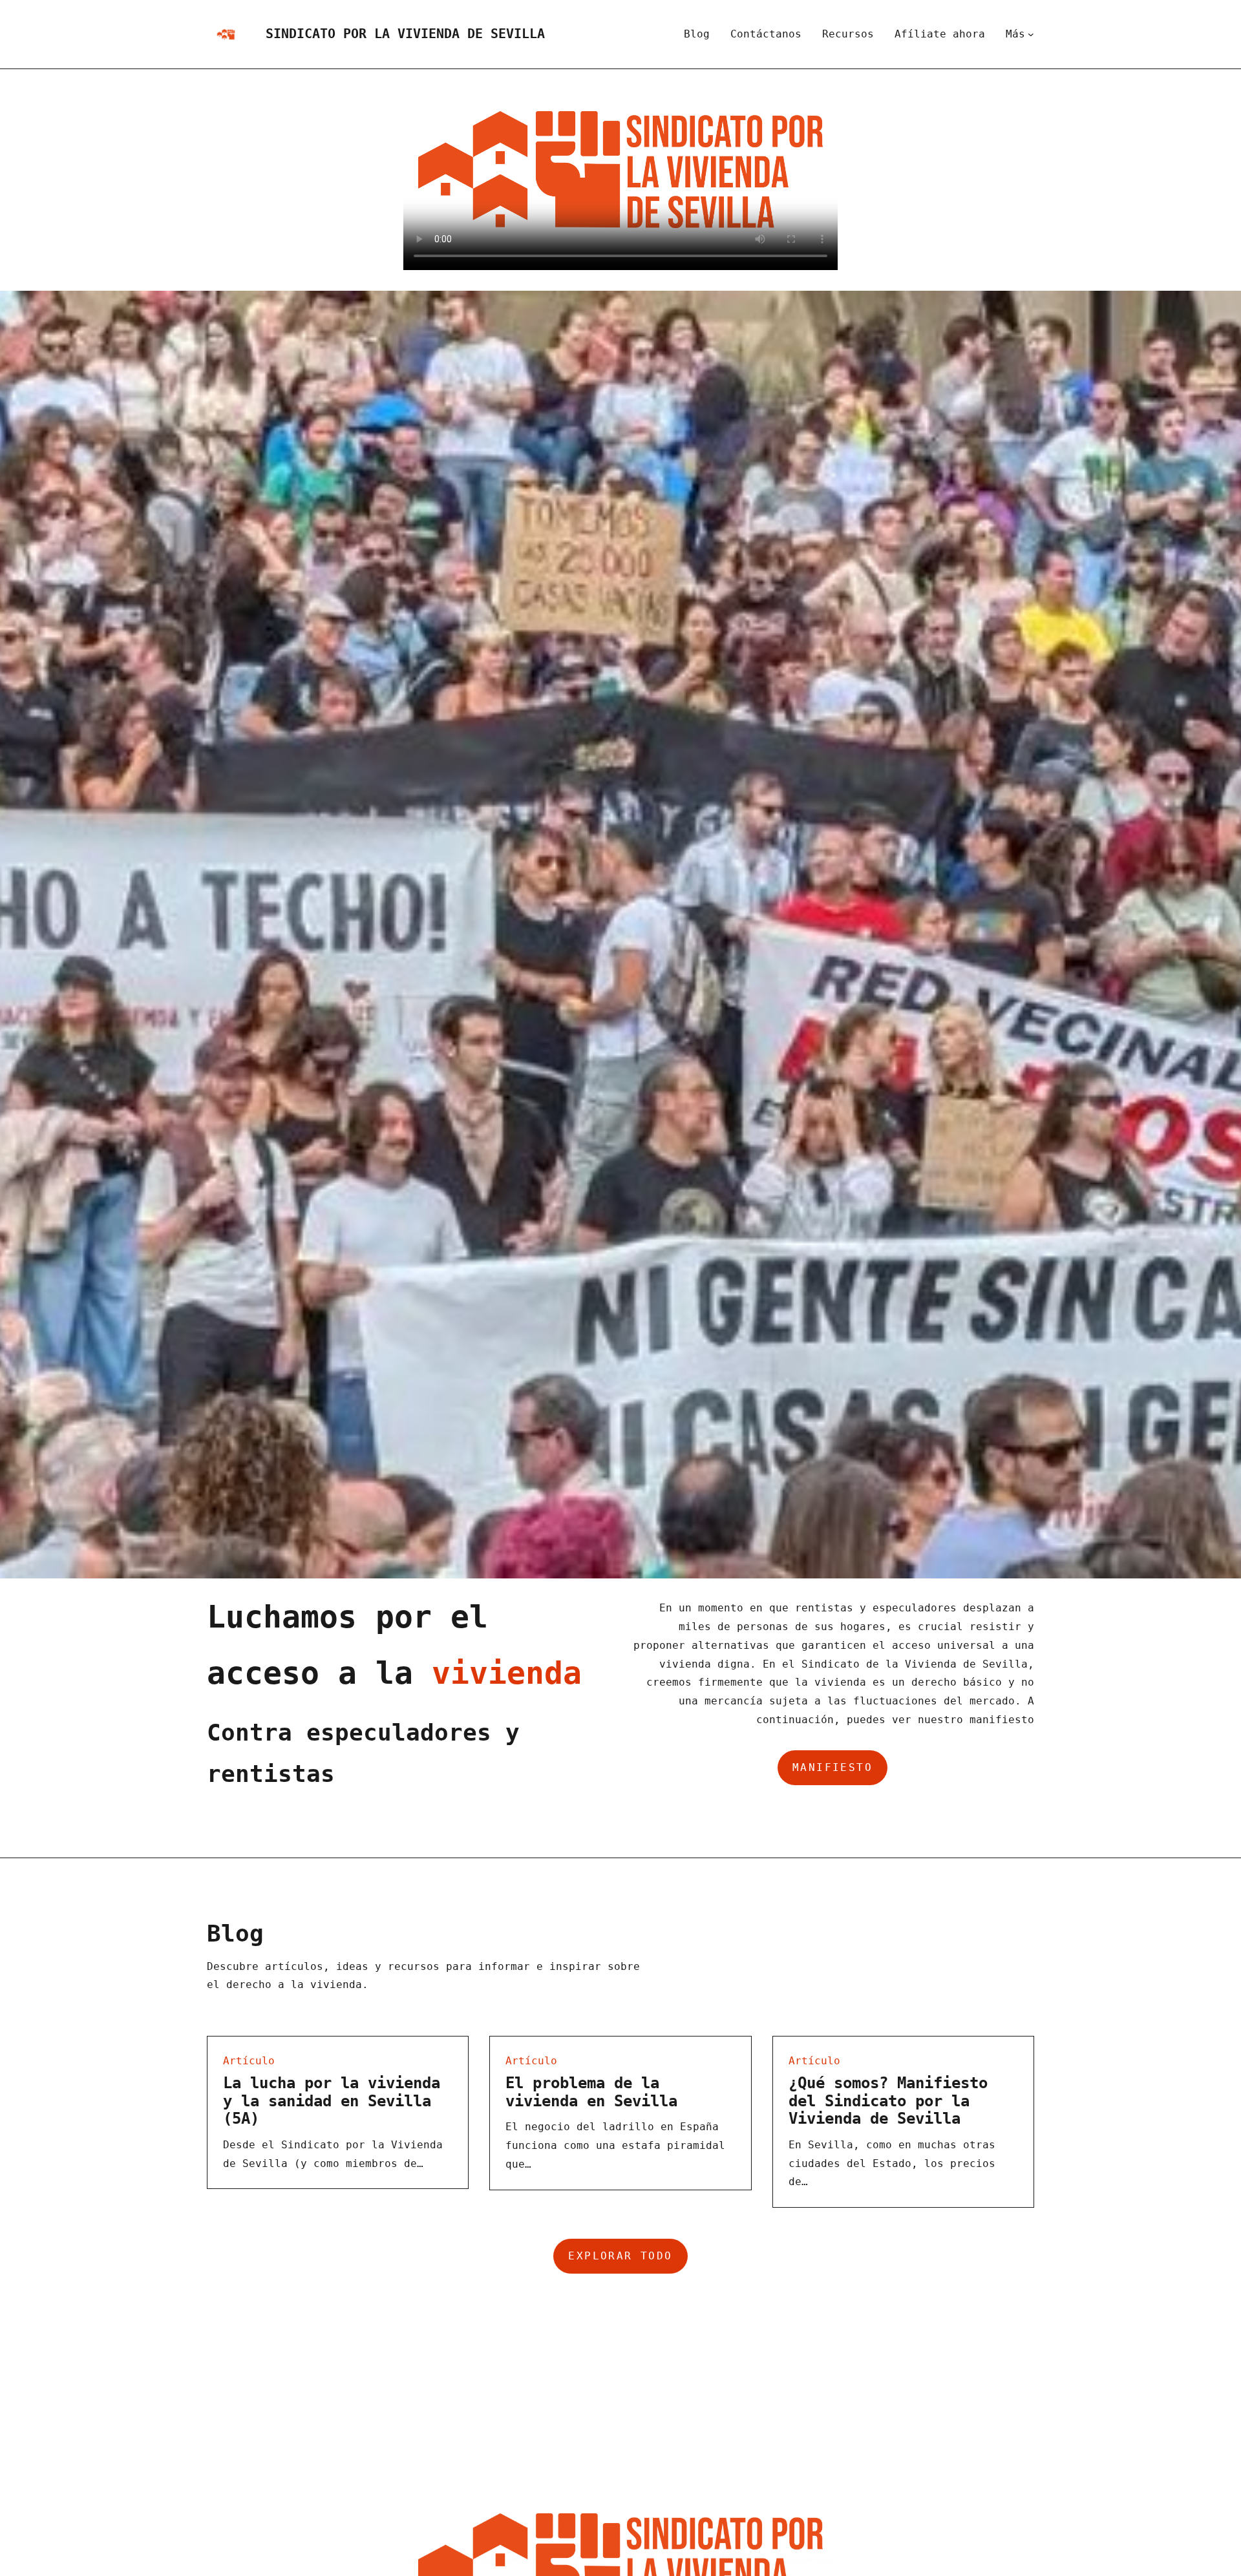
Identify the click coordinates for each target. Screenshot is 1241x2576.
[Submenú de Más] (1031, 34)
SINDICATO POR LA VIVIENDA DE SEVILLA (405, 34)
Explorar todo (620, 2256)
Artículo (249, 2061)
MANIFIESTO (833, 1767)
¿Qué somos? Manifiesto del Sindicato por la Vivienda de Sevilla (888, 2101)
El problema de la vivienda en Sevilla (591, 2092)
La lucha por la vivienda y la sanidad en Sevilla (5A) (332, 2101)
